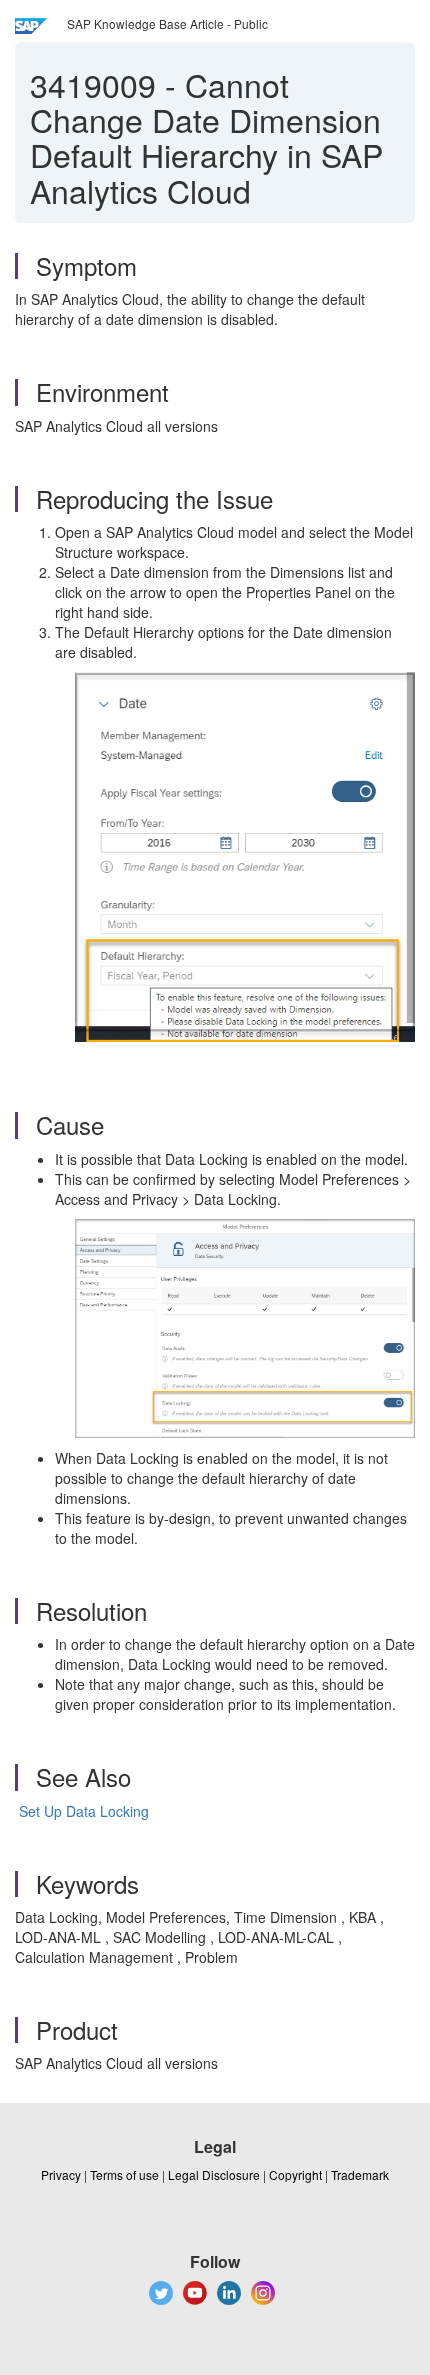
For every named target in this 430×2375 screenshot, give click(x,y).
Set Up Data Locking (82, 1811)
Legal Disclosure (214, 2174)
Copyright (295, 2174)
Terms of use (124, 2174)
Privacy (61, 2174)
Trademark (360, 2174)
